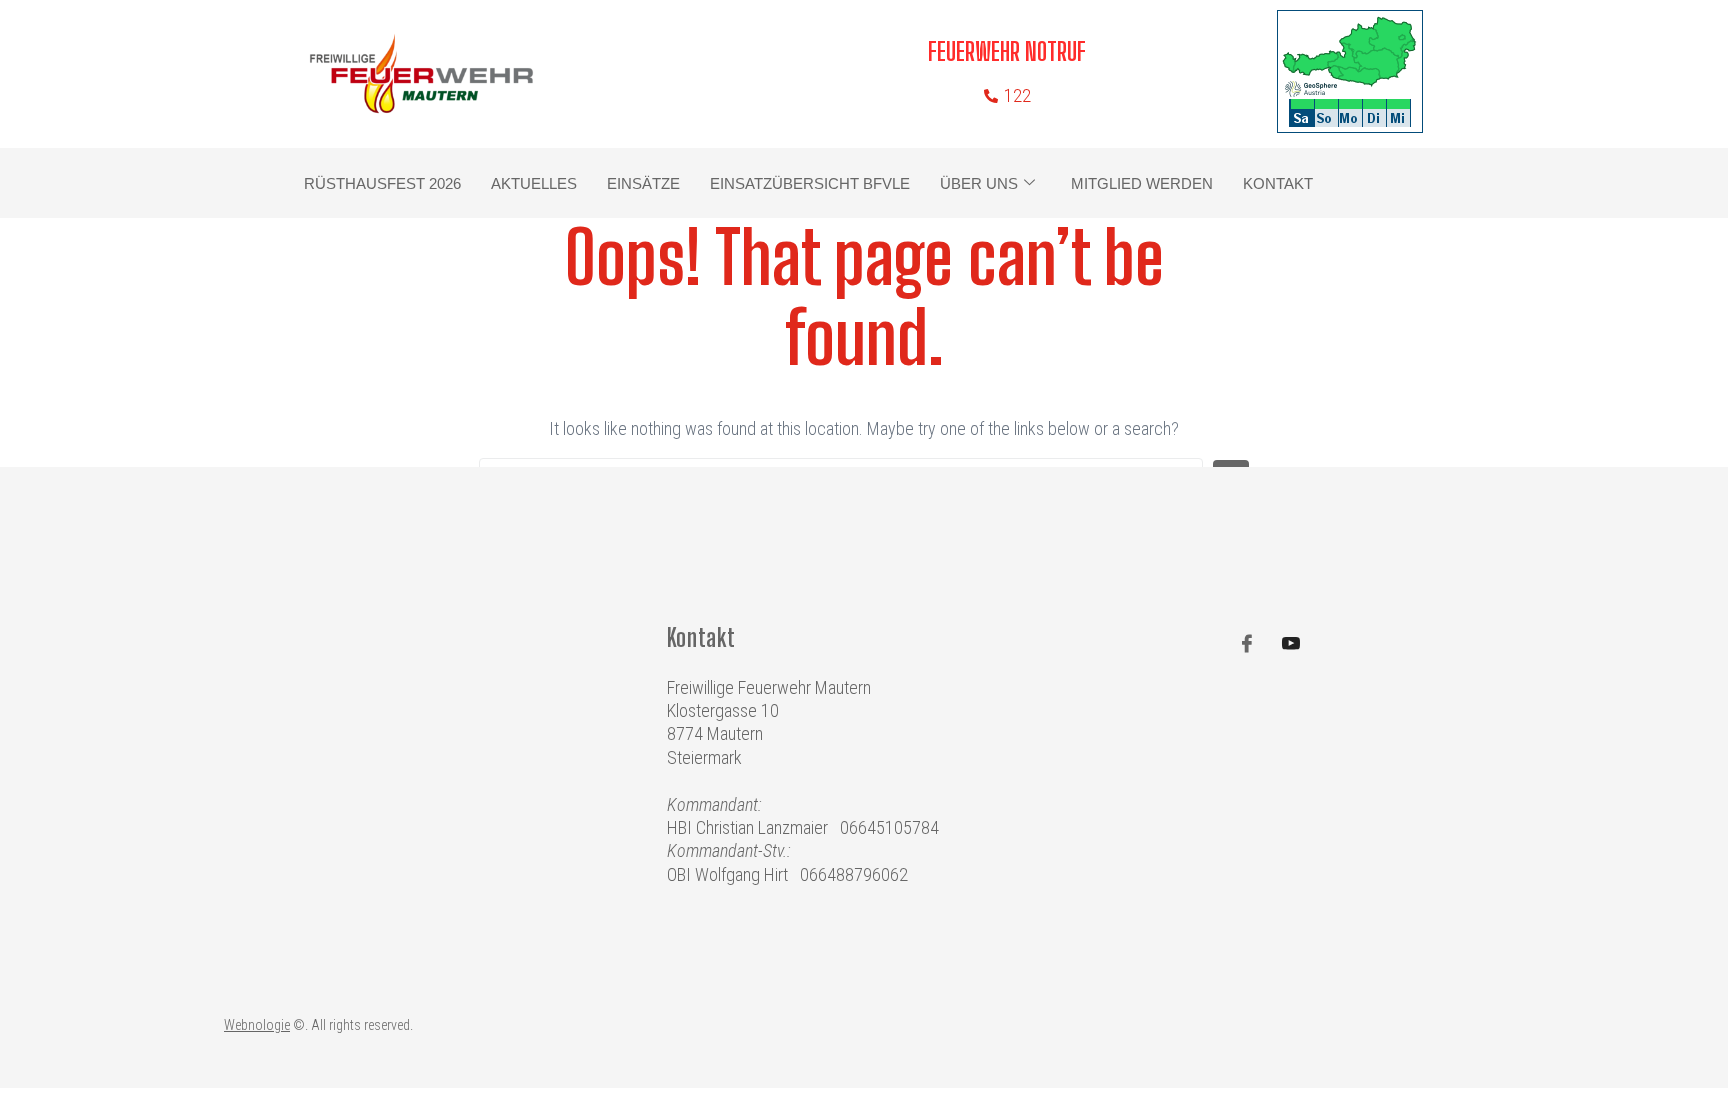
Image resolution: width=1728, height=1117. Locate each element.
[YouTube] (1291, 645)
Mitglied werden (1142, 183)
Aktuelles (534, 183)
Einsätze (643, 183)
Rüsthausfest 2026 (382, 183)
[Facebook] (1247, 645)
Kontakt (1278, 183)
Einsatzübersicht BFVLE (810, 183)
